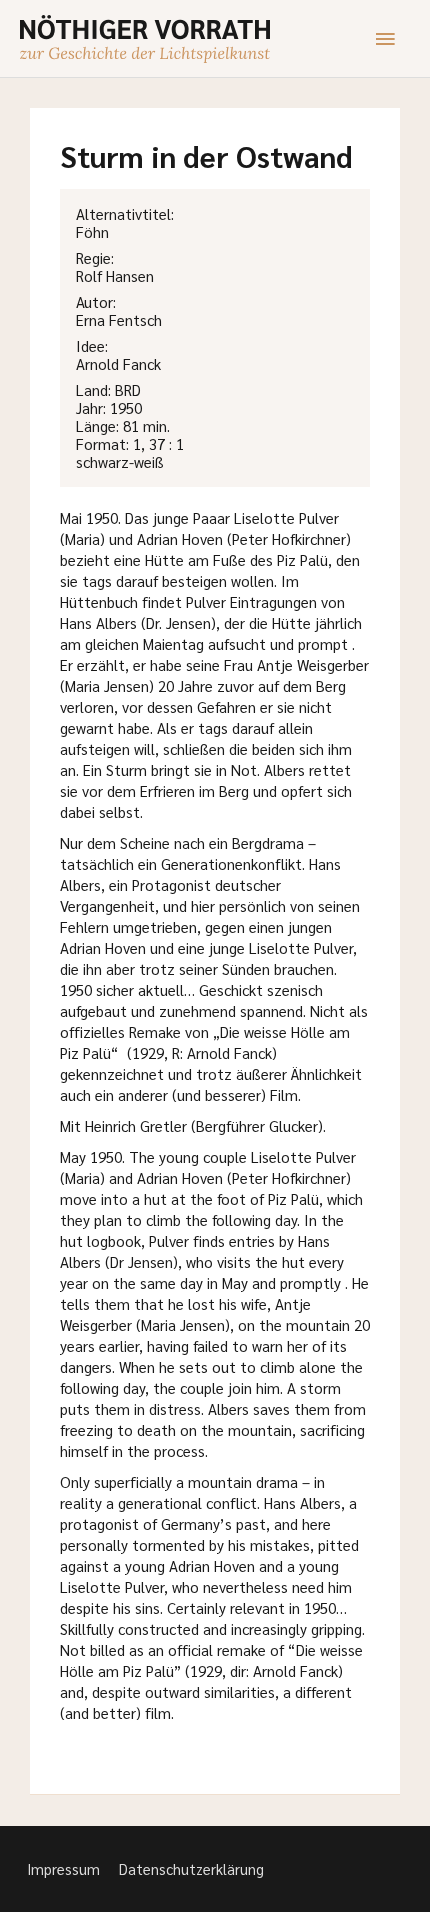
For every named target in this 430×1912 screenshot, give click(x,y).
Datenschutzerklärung (191, 1868)
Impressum (63, 1868)
